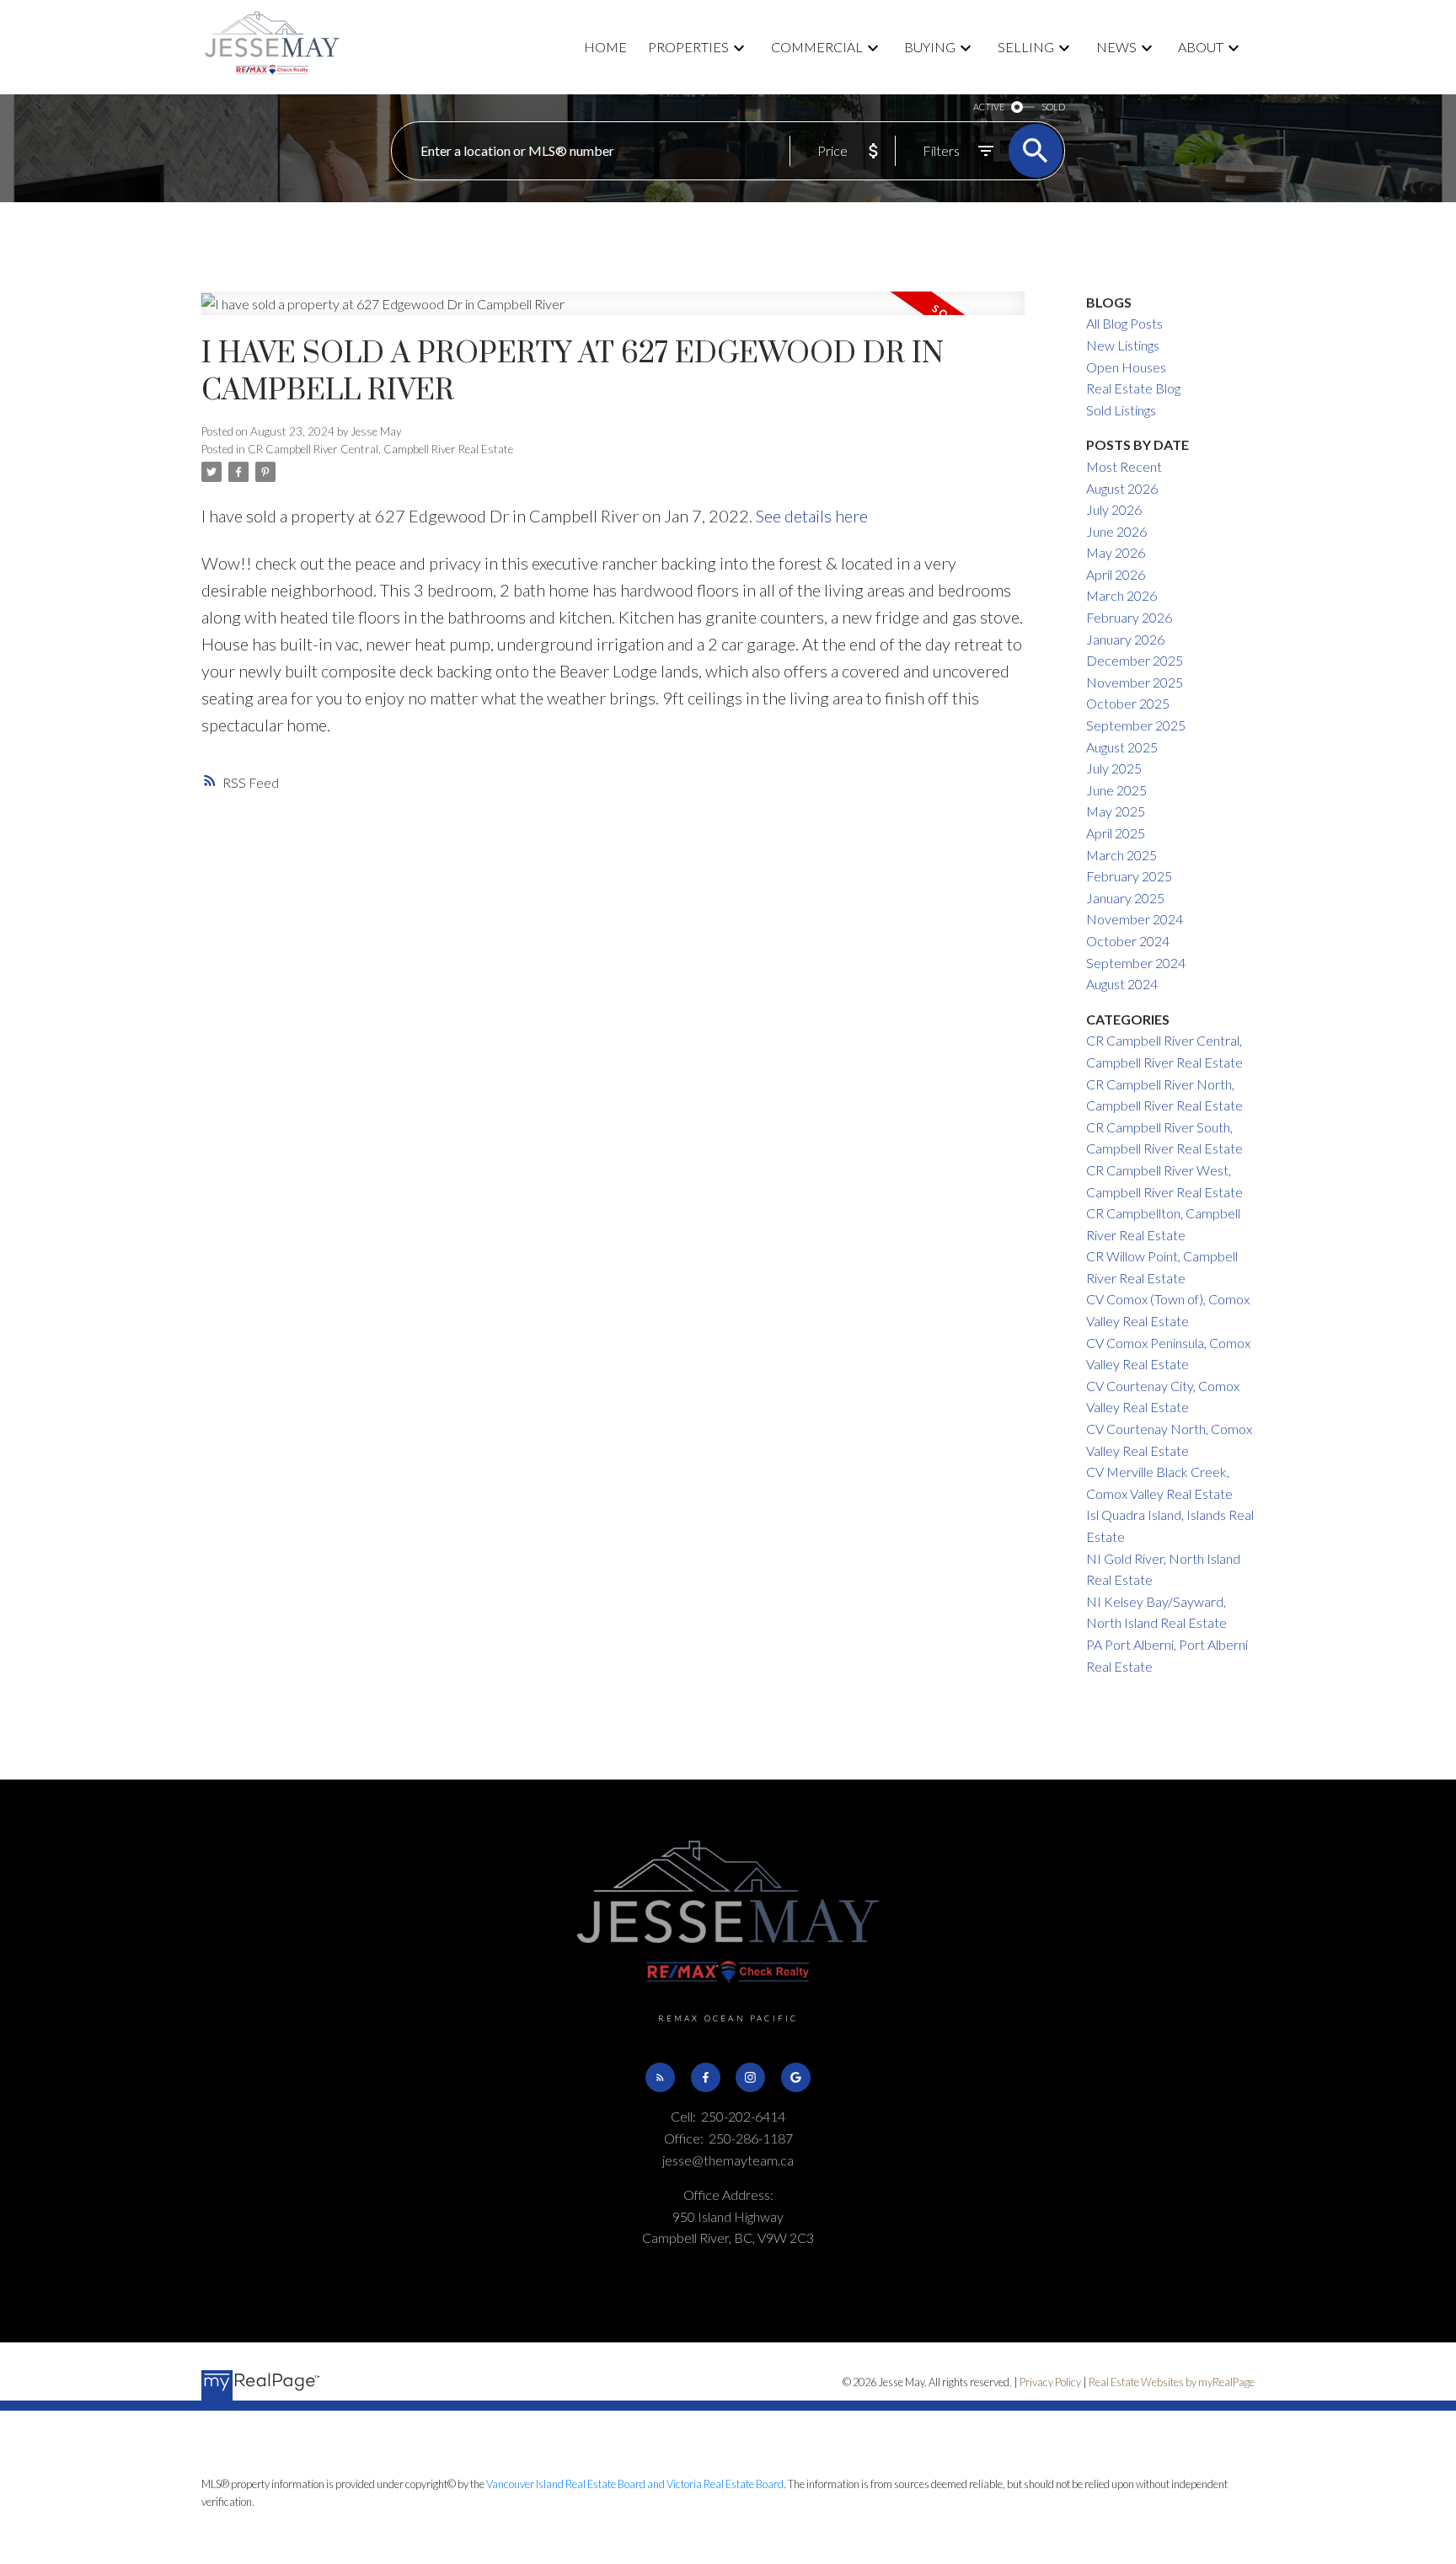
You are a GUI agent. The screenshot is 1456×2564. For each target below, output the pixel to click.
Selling (1026, 47)
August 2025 (1122, 747)
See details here (812, 516)
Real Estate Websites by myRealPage (1172, 2382)
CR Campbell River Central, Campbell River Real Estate (380, 449)
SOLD (1053, 107)
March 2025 (1121, 855)
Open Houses (1126, 367)
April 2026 (1116, 574)
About (1201, 47)
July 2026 (1114, 509)
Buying (930, 47)
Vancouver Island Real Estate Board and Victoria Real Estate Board (635, 2484)
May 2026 (1116, 552)
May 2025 (1116, 811)
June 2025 (1116, 790)
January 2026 (1125, 639)
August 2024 (1122, 984)
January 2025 (1125, 898)
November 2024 (1135, 919)
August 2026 (1122, 488)
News (1116, 47)
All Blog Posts (1124, 323)
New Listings (1123, 345)
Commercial (817, 47)
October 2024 (1128, 941)
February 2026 (1129, 617)
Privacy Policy (1050, 2382)
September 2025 (1136, 725)
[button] (660, 2077)
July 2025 (1114, 768)
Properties (688, 47)
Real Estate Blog (1133, 388)
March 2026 (1121, 595)
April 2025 (1116, 833)
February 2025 (1129, 876)
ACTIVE (989, 107)
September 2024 (1136, 963)
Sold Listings (1121, 410)
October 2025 (1128, 703)
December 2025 (1135, 660)
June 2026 (1116, 531)
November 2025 (1135, 682)
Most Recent (1124, 466)
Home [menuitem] (605, 47)
